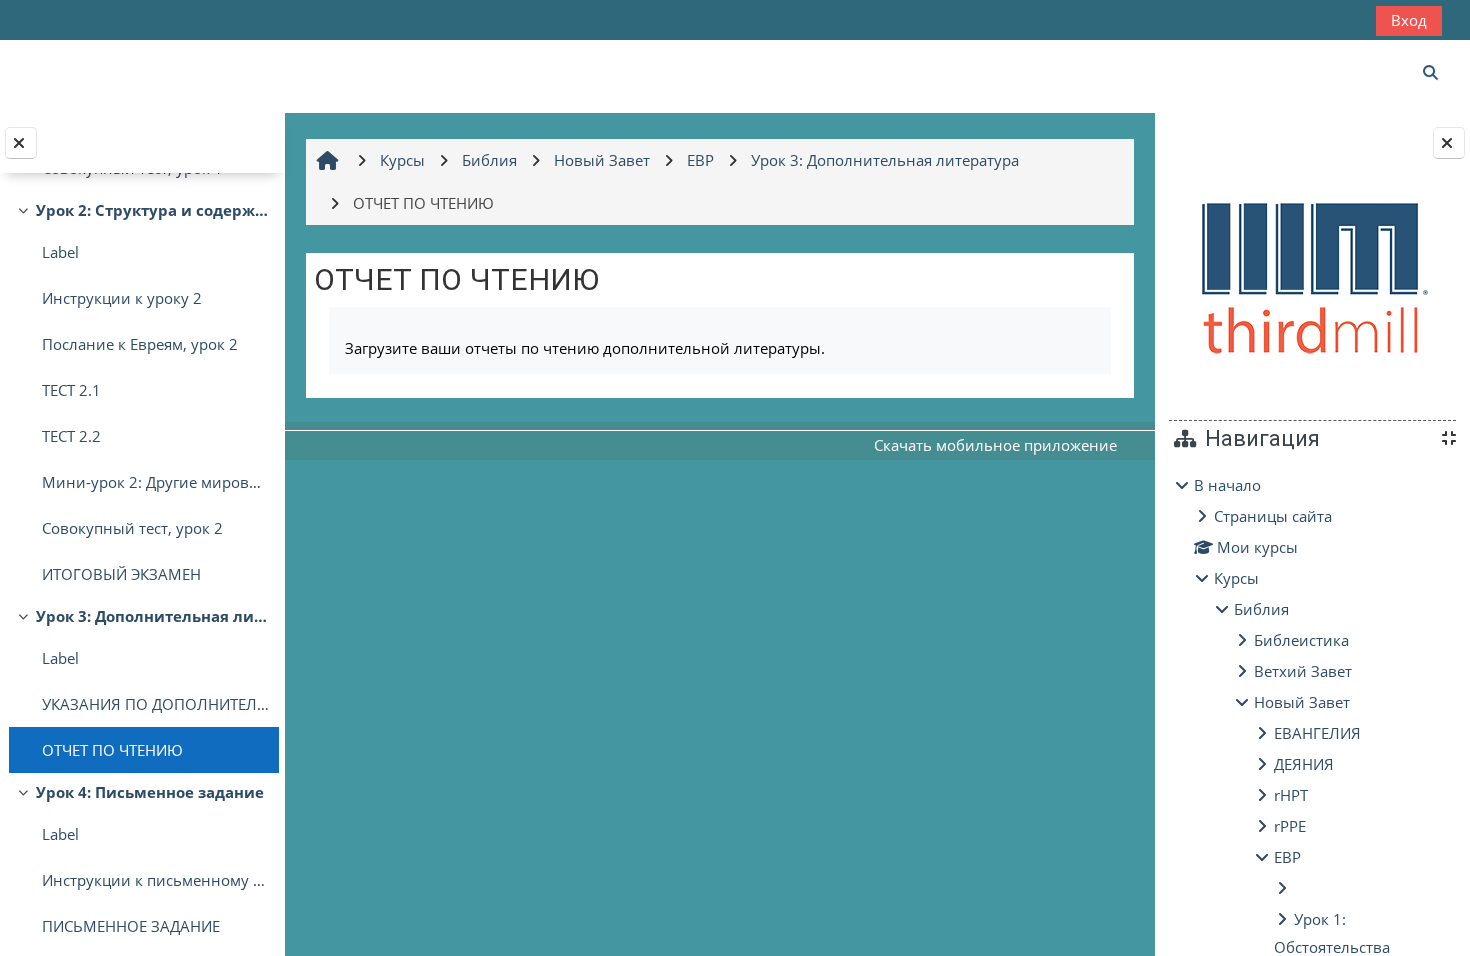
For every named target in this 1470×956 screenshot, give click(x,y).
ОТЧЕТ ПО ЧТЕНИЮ (112, 750)
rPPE (1290, 826)
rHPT (1291, 795)
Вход (1409, 20)
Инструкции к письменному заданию (155, 880)
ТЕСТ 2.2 (71, 436)
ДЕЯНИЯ (1304, 764)
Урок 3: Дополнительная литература (152, 616)
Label (60, 252)
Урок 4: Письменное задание (150, 792)
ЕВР (1287, 857)
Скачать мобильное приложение (995, 445)
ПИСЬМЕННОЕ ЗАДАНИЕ (131, 926)
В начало (1227, 485)
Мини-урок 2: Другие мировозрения (155, 482)
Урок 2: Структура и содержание (152, 210)
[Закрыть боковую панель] (1449, 143)
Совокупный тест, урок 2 (132, 528)
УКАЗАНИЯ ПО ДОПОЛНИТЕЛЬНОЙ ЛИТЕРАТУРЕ (155, 704)
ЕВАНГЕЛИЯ (1317, 733)
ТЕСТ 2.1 (71, 390)
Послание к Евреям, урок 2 (140, 344)
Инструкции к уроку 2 (122, 298)
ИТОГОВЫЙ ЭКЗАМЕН (121, 574)
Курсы (1236, 578)
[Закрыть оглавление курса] (21, 143)
